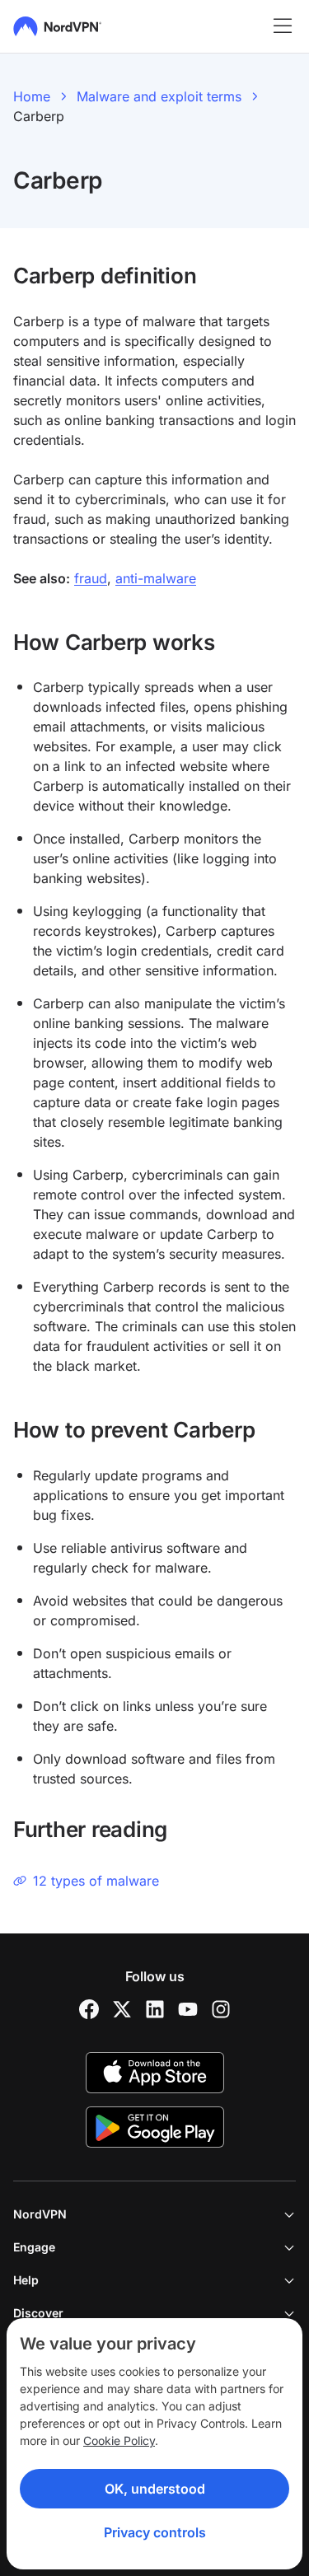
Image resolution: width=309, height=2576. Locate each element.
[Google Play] (155, 2127)
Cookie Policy (119, 2440)
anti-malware (156, 578)
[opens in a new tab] (89, 2009)
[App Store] (155, 2073)
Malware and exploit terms (159, 96)
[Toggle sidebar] (283, 26)
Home (32, 96)
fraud (91, 578)
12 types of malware (96, 1881)
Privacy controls (155, 2532)
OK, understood (155, 2489)
